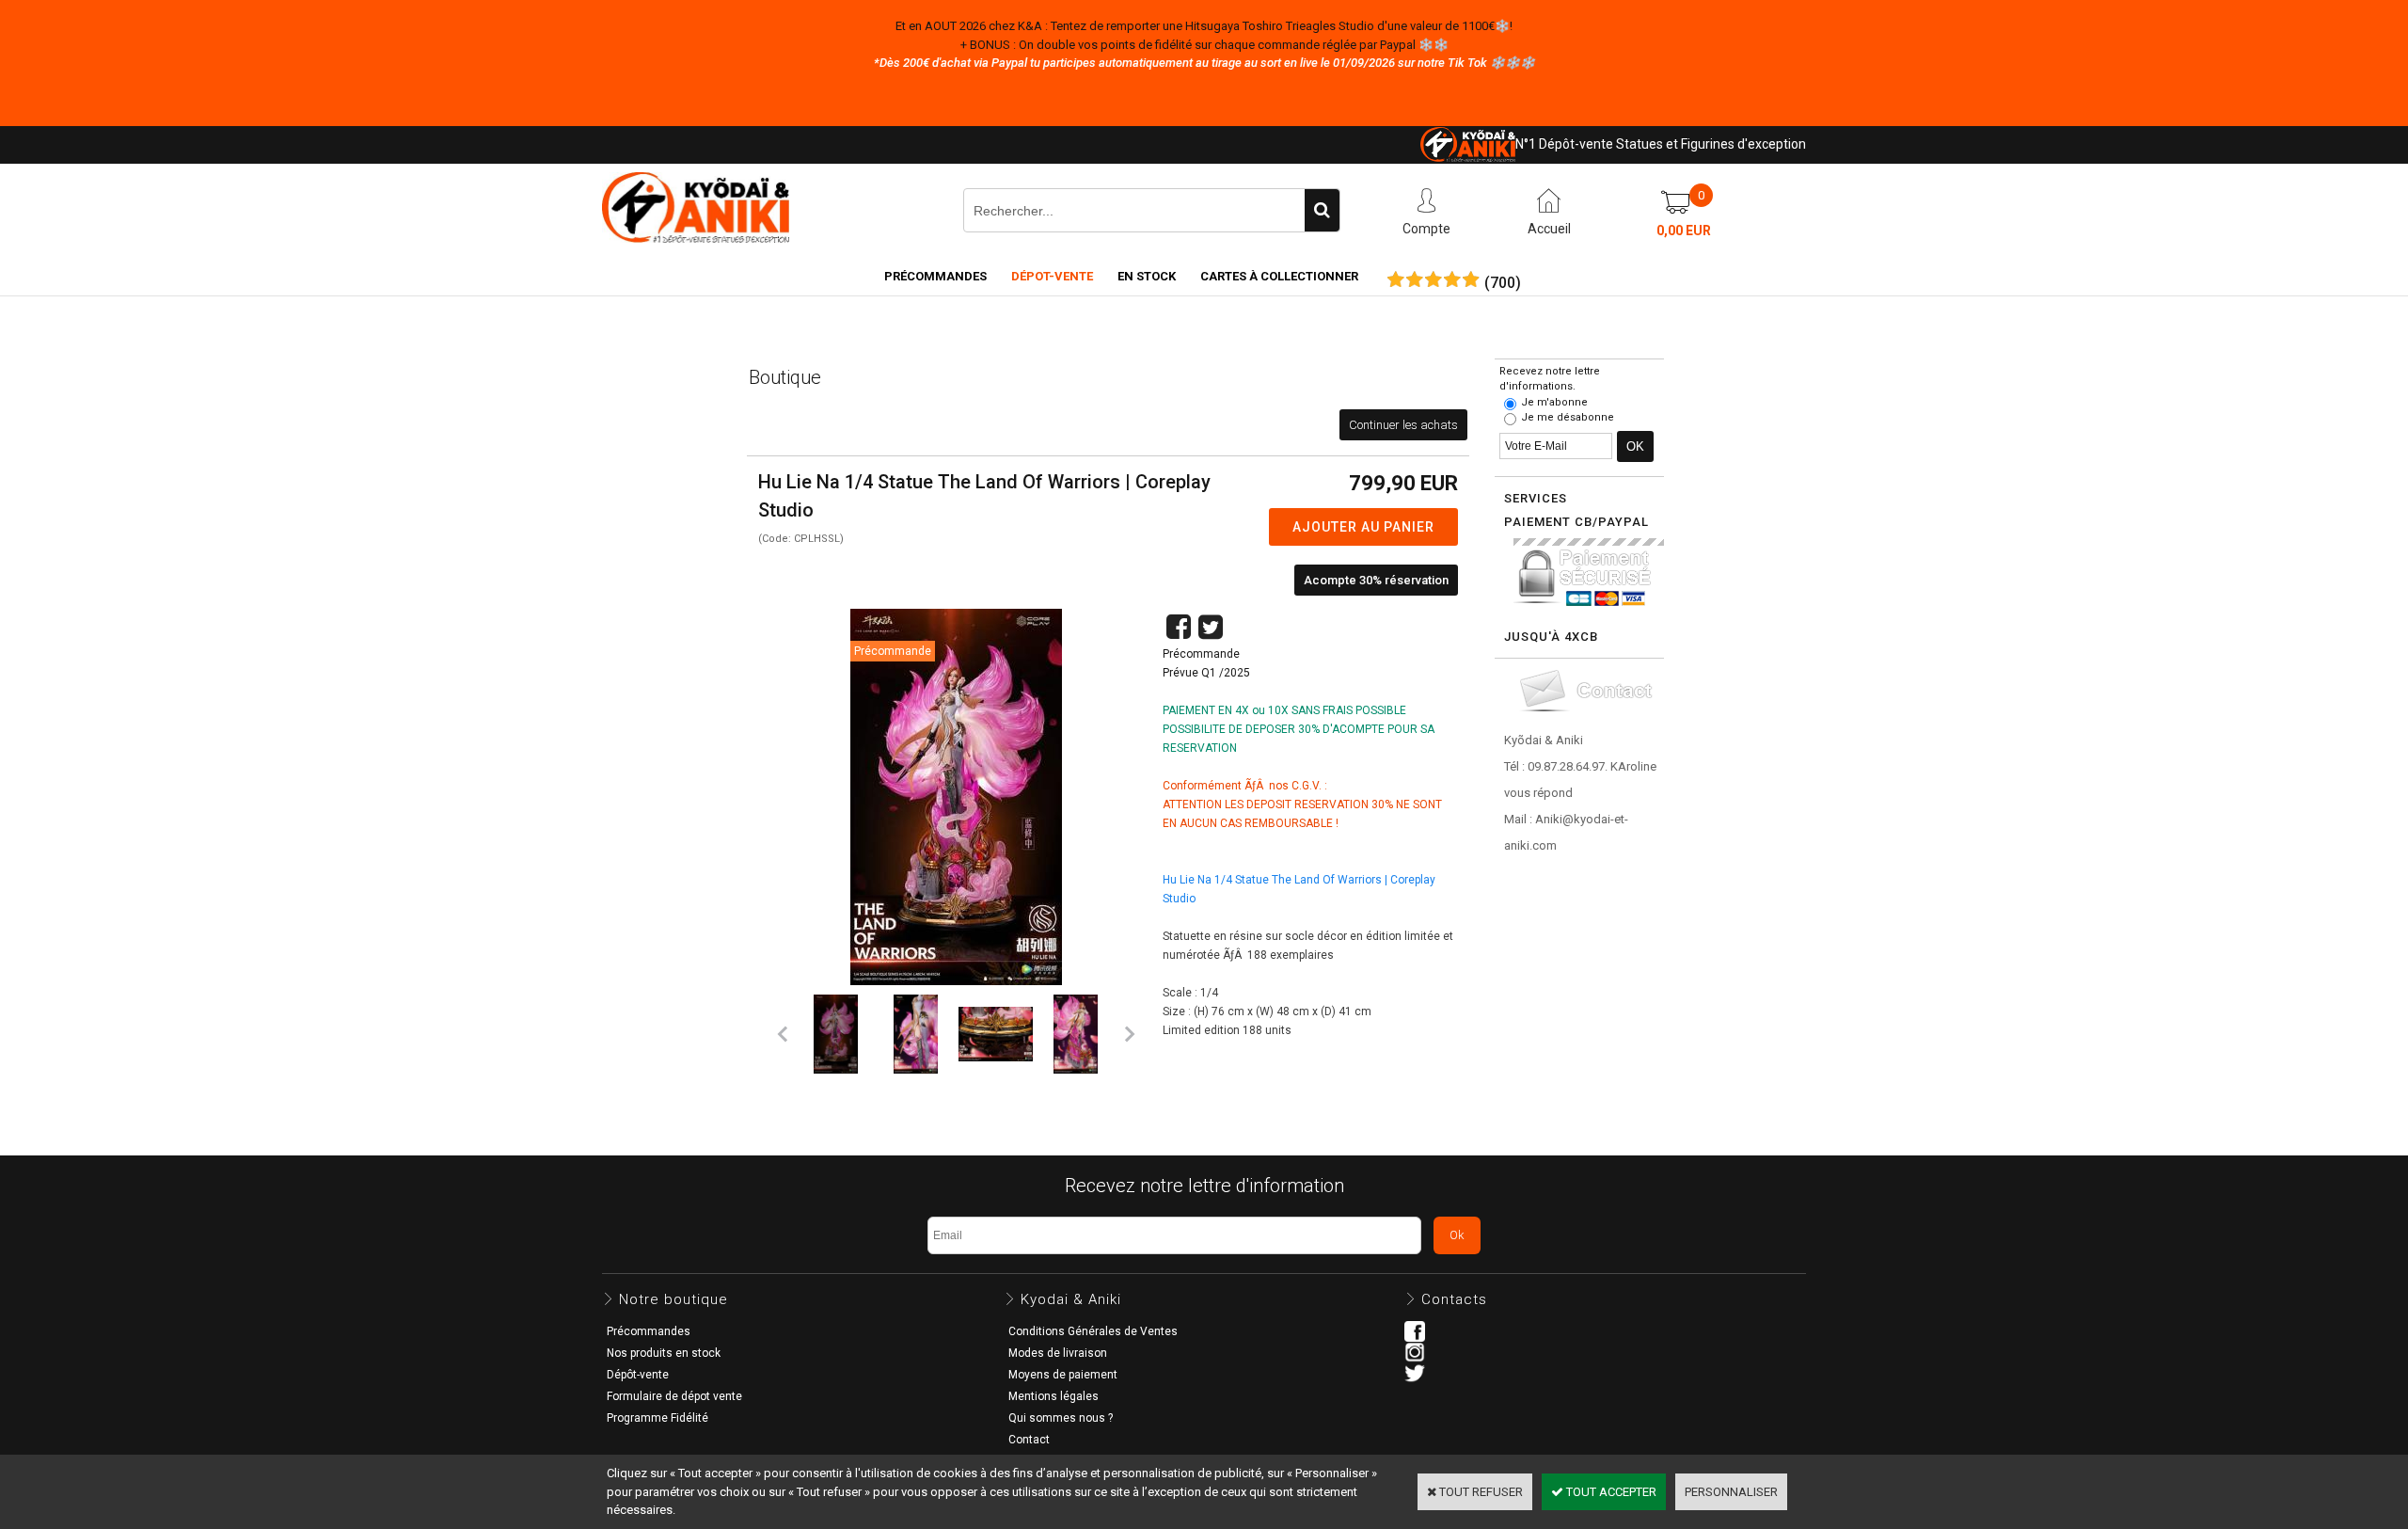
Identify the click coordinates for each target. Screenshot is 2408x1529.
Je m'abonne (1554, 402)
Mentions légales (1053, 1396)
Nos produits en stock (664, 1353)
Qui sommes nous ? (1061, 1418)
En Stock (1147, 276)
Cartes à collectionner (1279, 276)
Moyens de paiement (1063, 1375)
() (1503, 283)
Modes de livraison (1058, 1353)
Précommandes (935, 276)
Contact (1029, 1440)
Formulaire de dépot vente (674, 1396)
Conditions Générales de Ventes (1093, 1331)
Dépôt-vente (638, 1375)
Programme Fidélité (657, 1418)
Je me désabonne (1568, 417)
